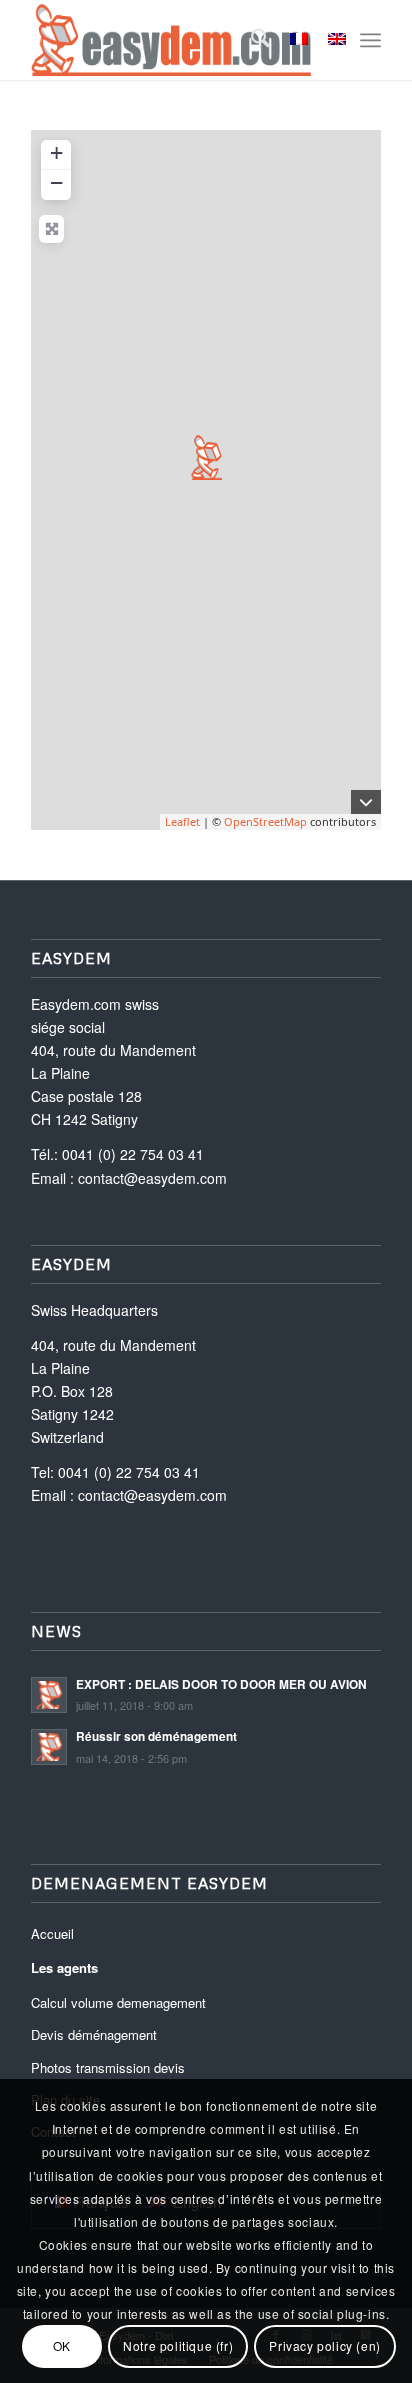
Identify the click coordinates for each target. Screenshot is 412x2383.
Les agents (64, 1967)
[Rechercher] (250, 40)
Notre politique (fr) (178, 2345)
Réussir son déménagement (156, 1736)
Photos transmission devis (108, 2067)
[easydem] (171, 40)
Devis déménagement (94, 2034)
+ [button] (56, 152)
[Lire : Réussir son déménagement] (49, 1747)
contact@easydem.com (152, 1178)
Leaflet (182, 821)
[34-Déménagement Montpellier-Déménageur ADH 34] (206, 457)
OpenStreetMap (265, 821)
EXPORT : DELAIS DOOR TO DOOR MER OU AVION (221, 1684)
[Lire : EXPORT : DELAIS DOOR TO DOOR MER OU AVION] (49, 1695)
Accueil (52, 1933)
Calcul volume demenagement (118, 2002)
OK (62, 2345)
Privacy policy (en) (324, 2345)
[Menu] (370, 40)
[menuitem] (250, 40)
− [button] (56, 182)
